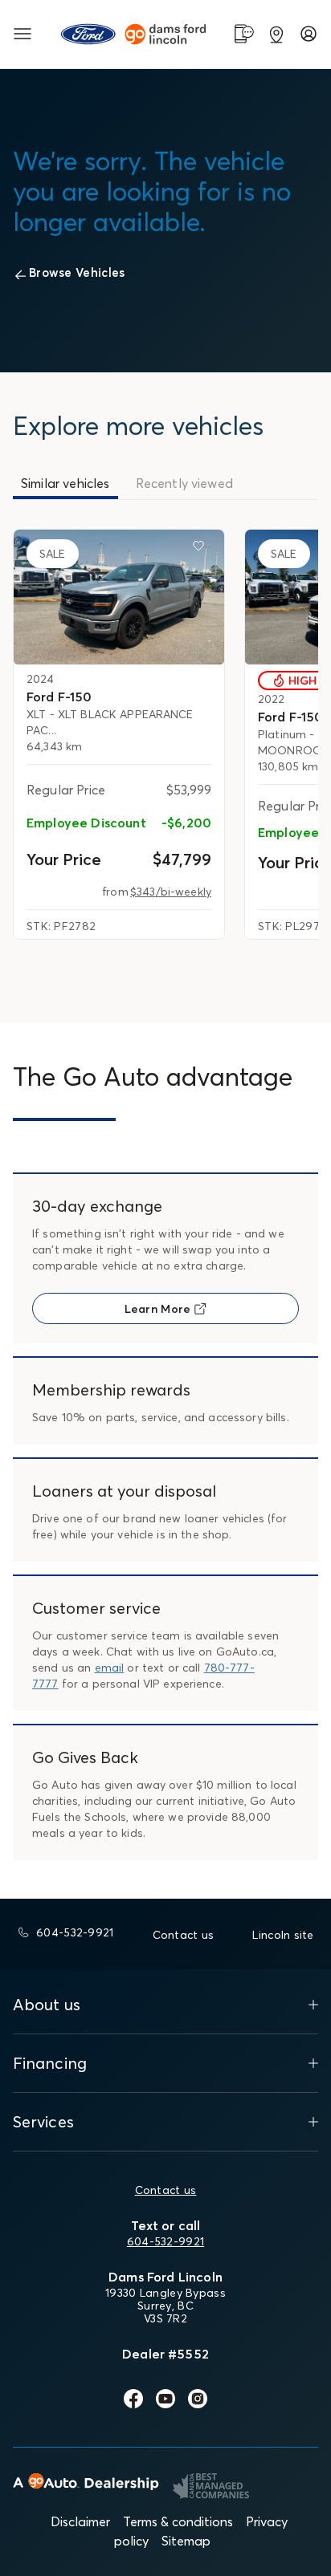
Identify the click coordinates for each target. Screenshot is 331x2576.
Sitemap (186, 2541)
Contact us (166, 2190)
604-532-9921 (165, 2241)
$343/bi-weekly (171, 892)
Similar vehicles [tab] (65, 483)
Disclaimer (80, 2521)
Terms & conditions (178, 2521)
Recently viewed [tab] (184, 483)
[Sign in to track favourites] (202, 549)
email (110, 1668)
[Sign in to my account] (309, 34)
